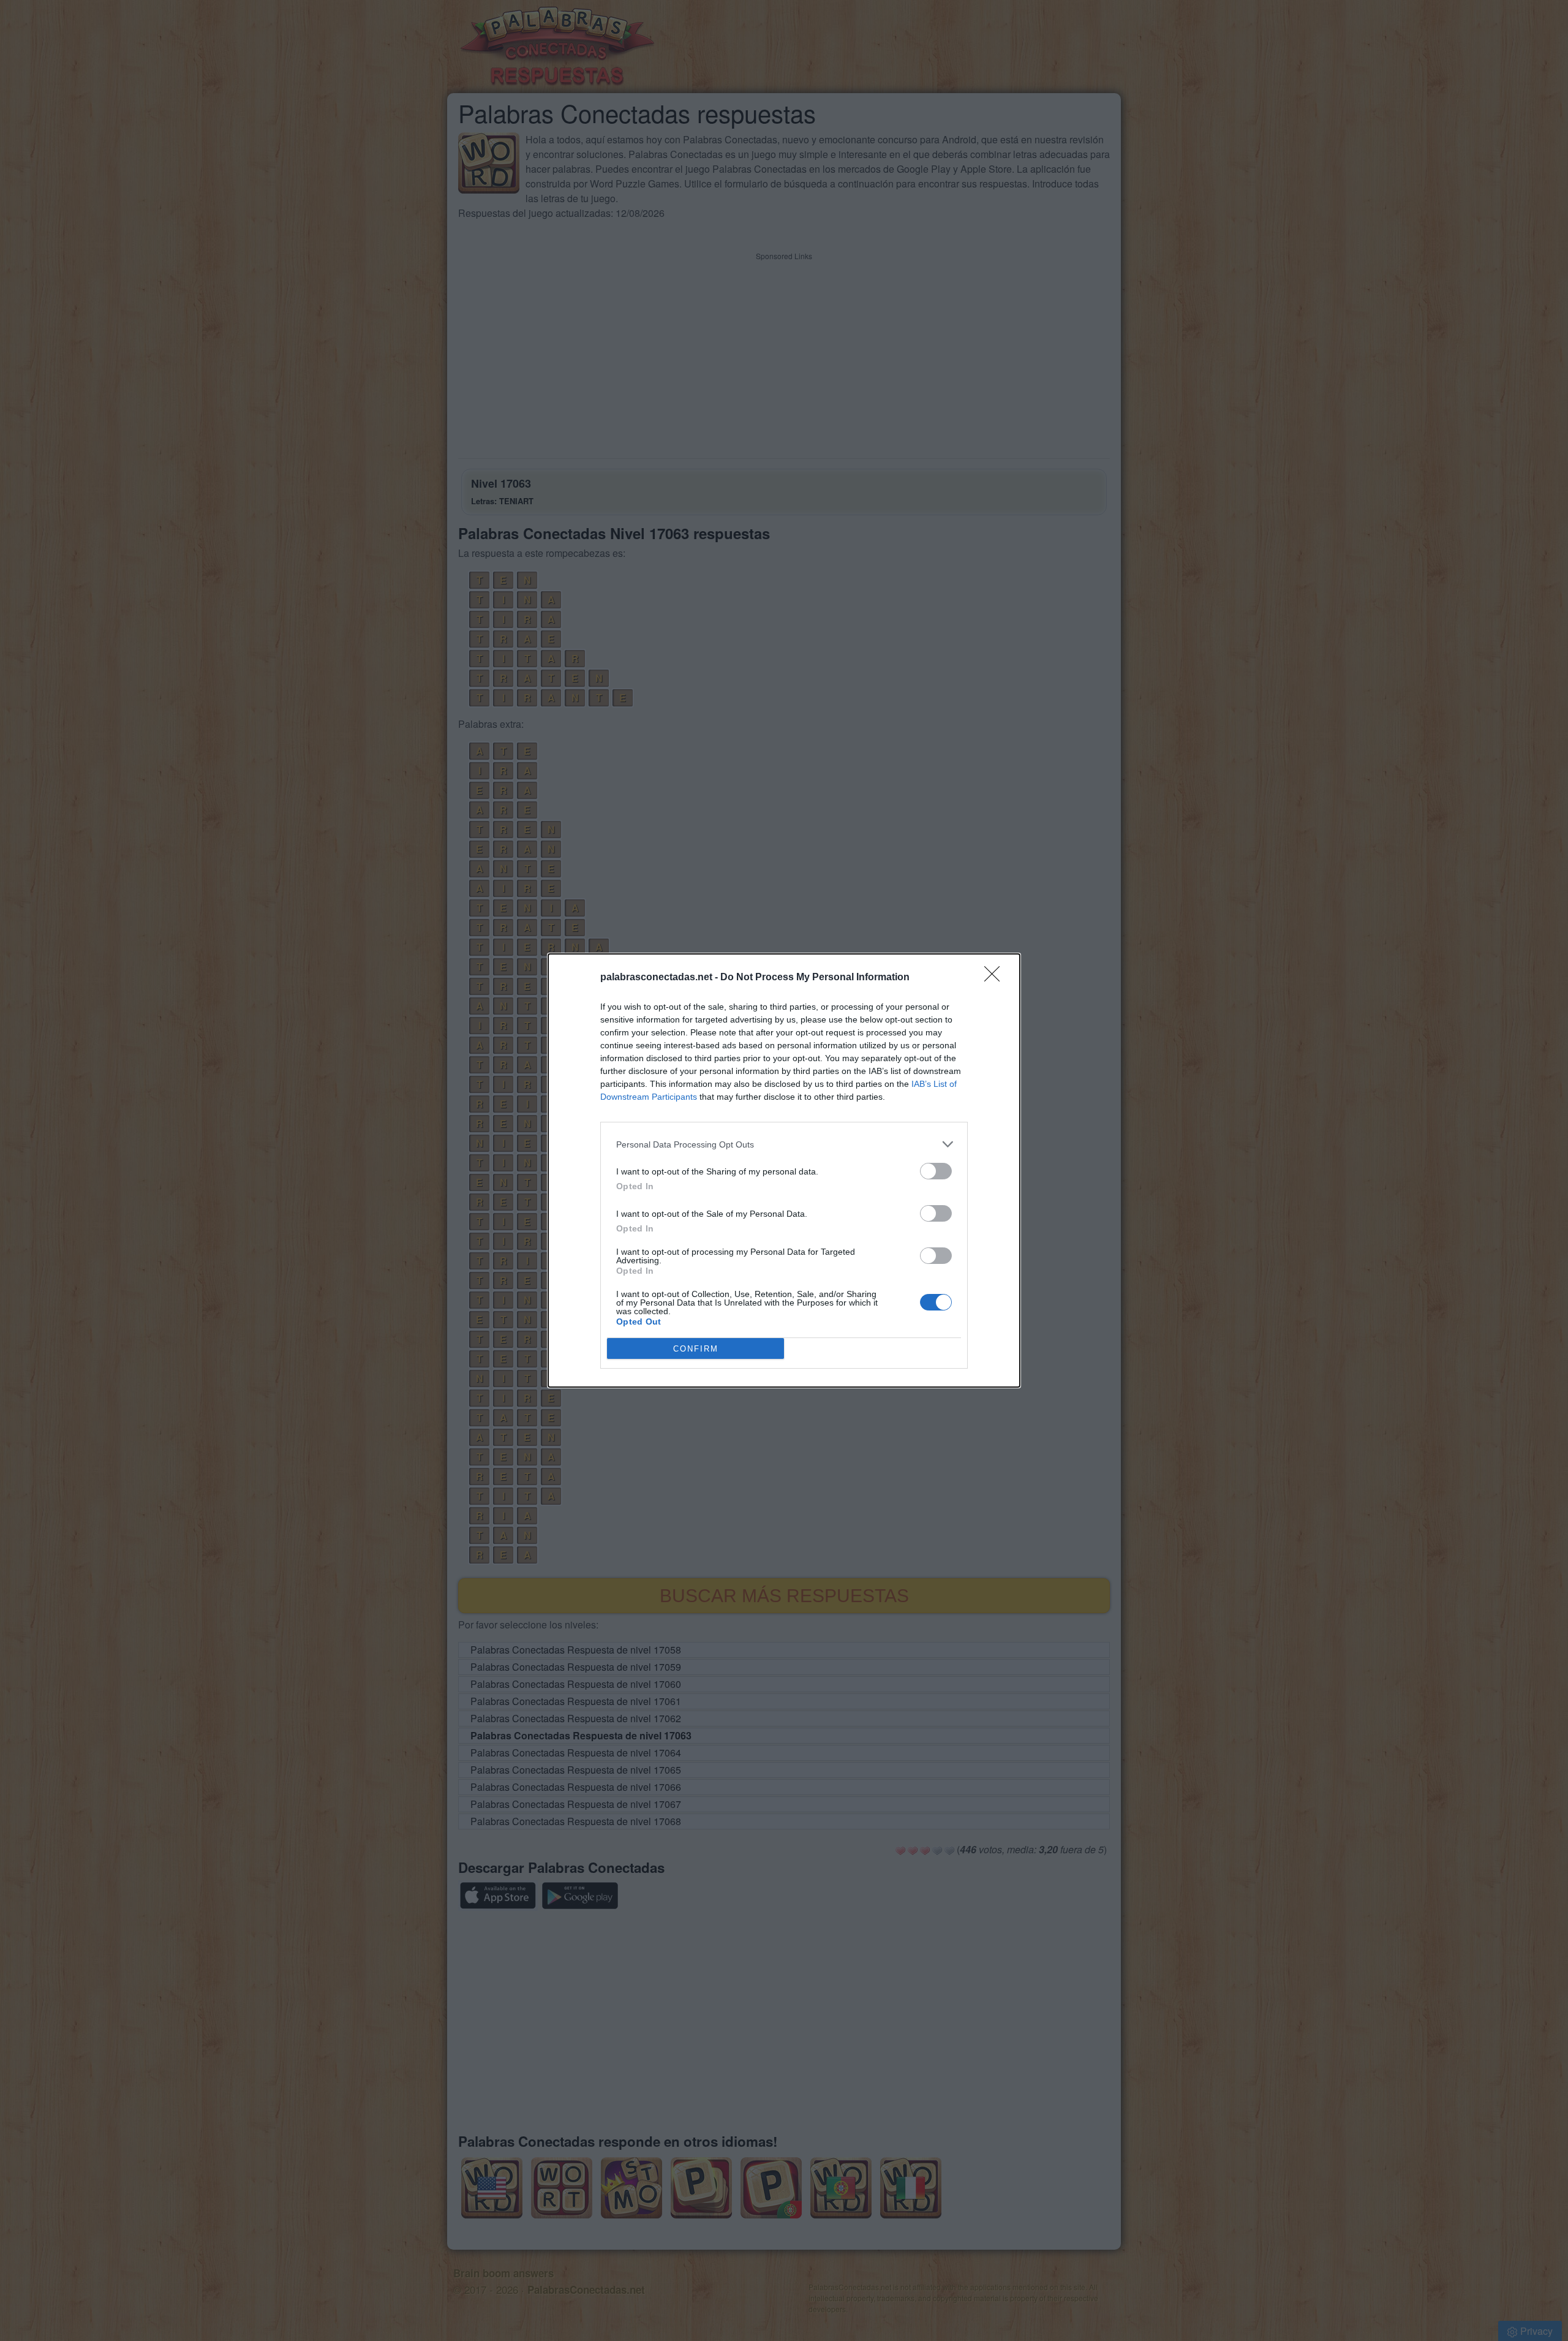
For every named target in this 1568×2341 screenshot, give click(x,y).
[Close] (996, 978)
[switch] (936, 1171)
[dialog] (784, 1170)
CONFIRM (696, 1349)
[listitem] (784, 1144)
